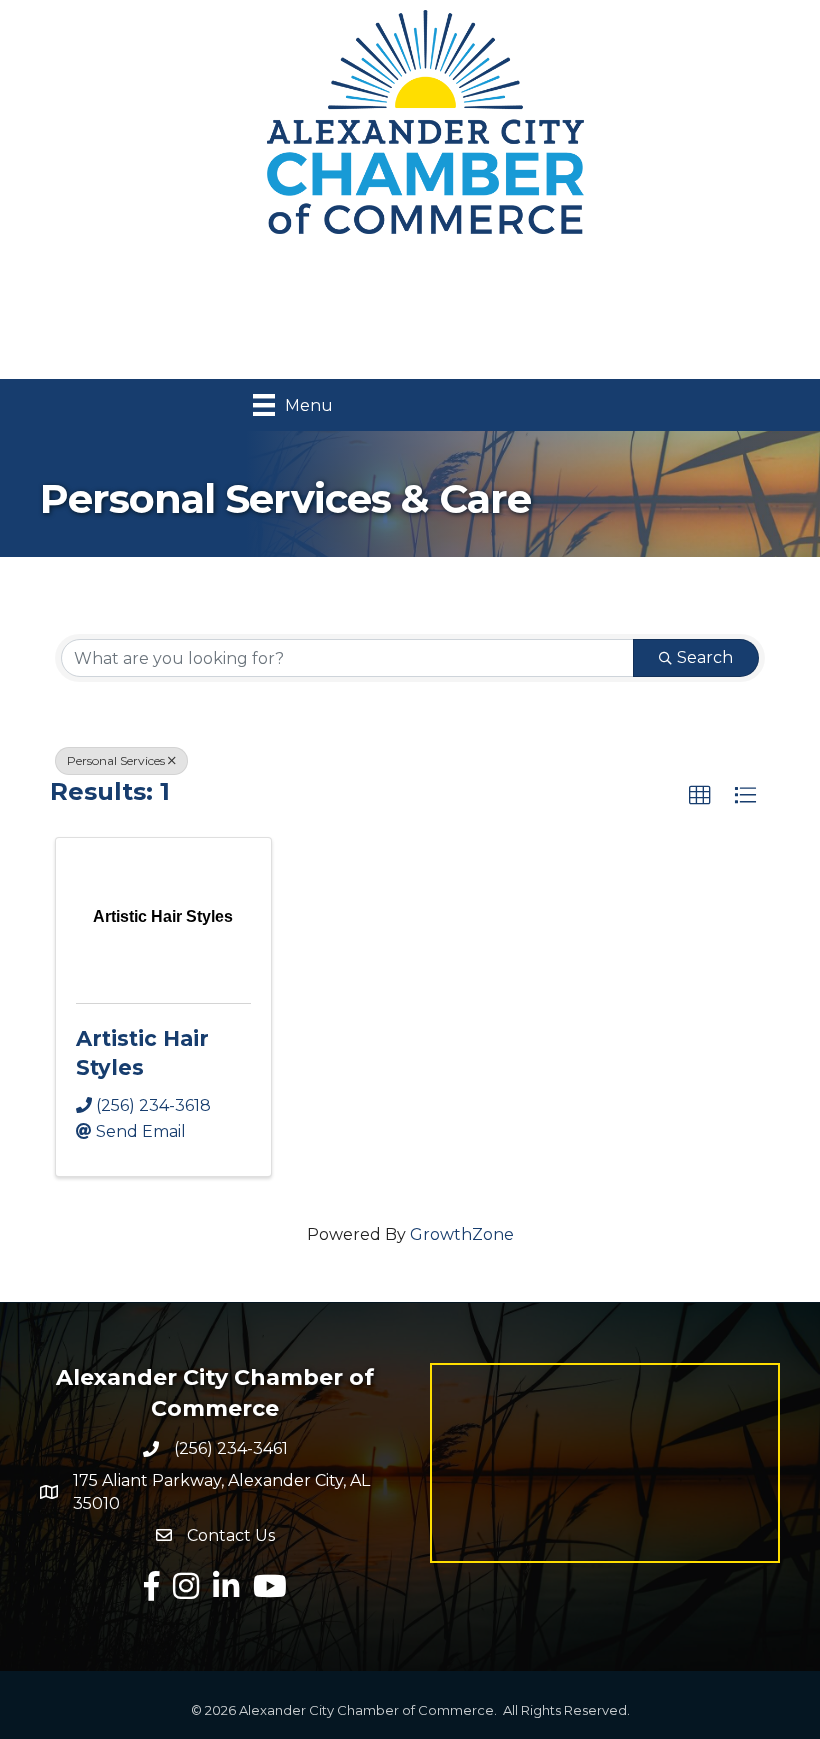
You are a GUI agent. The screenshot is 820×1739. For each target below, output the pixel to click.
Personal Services (116, 760)
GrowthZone (462, 1234)
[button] (700, 796)
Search (705, 657)
